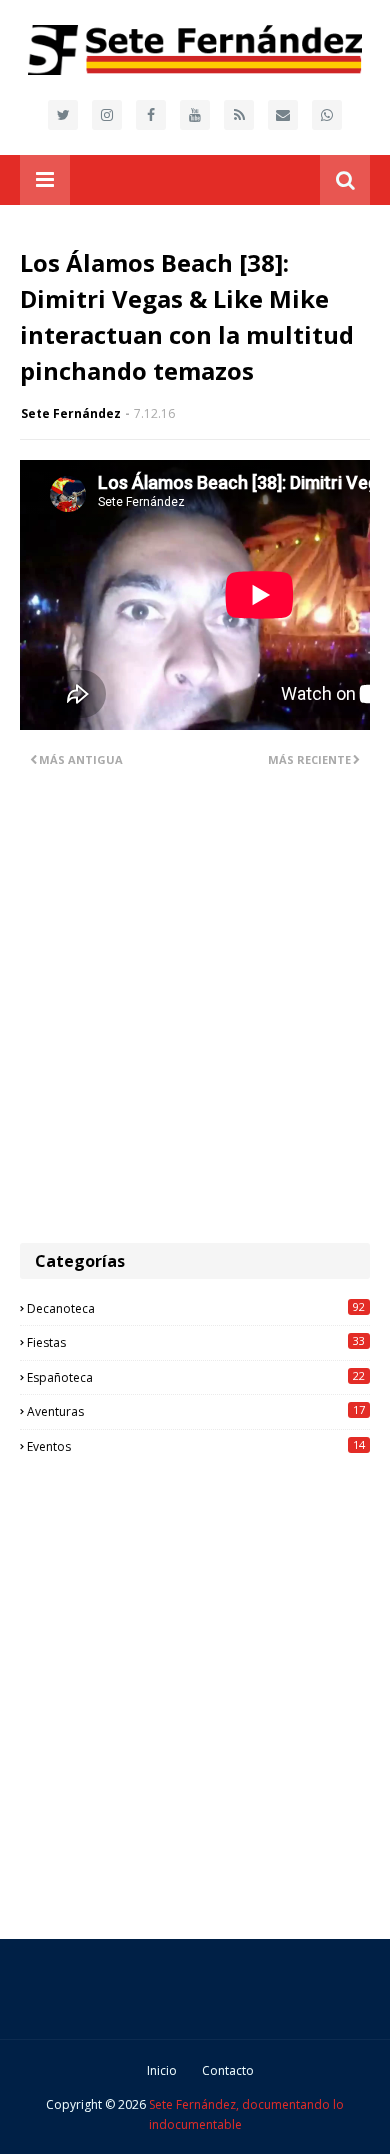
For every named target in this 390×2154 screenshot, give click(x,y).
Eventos (196, 1446)
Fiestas (196, 1342)
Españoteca (196, 1377)
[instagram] (107, 115)
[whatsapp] (327, 115)
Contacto (228, 2070)
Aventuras (196, 1411)
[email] (283, 115)
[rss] (239, 115)
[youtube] (195, 115)
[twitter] (63, 115)
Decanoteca (196, 1308)
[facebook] (151, 115)
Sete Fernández (71, 413)
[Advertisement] (195, 1018)
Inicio (162, 2070)
